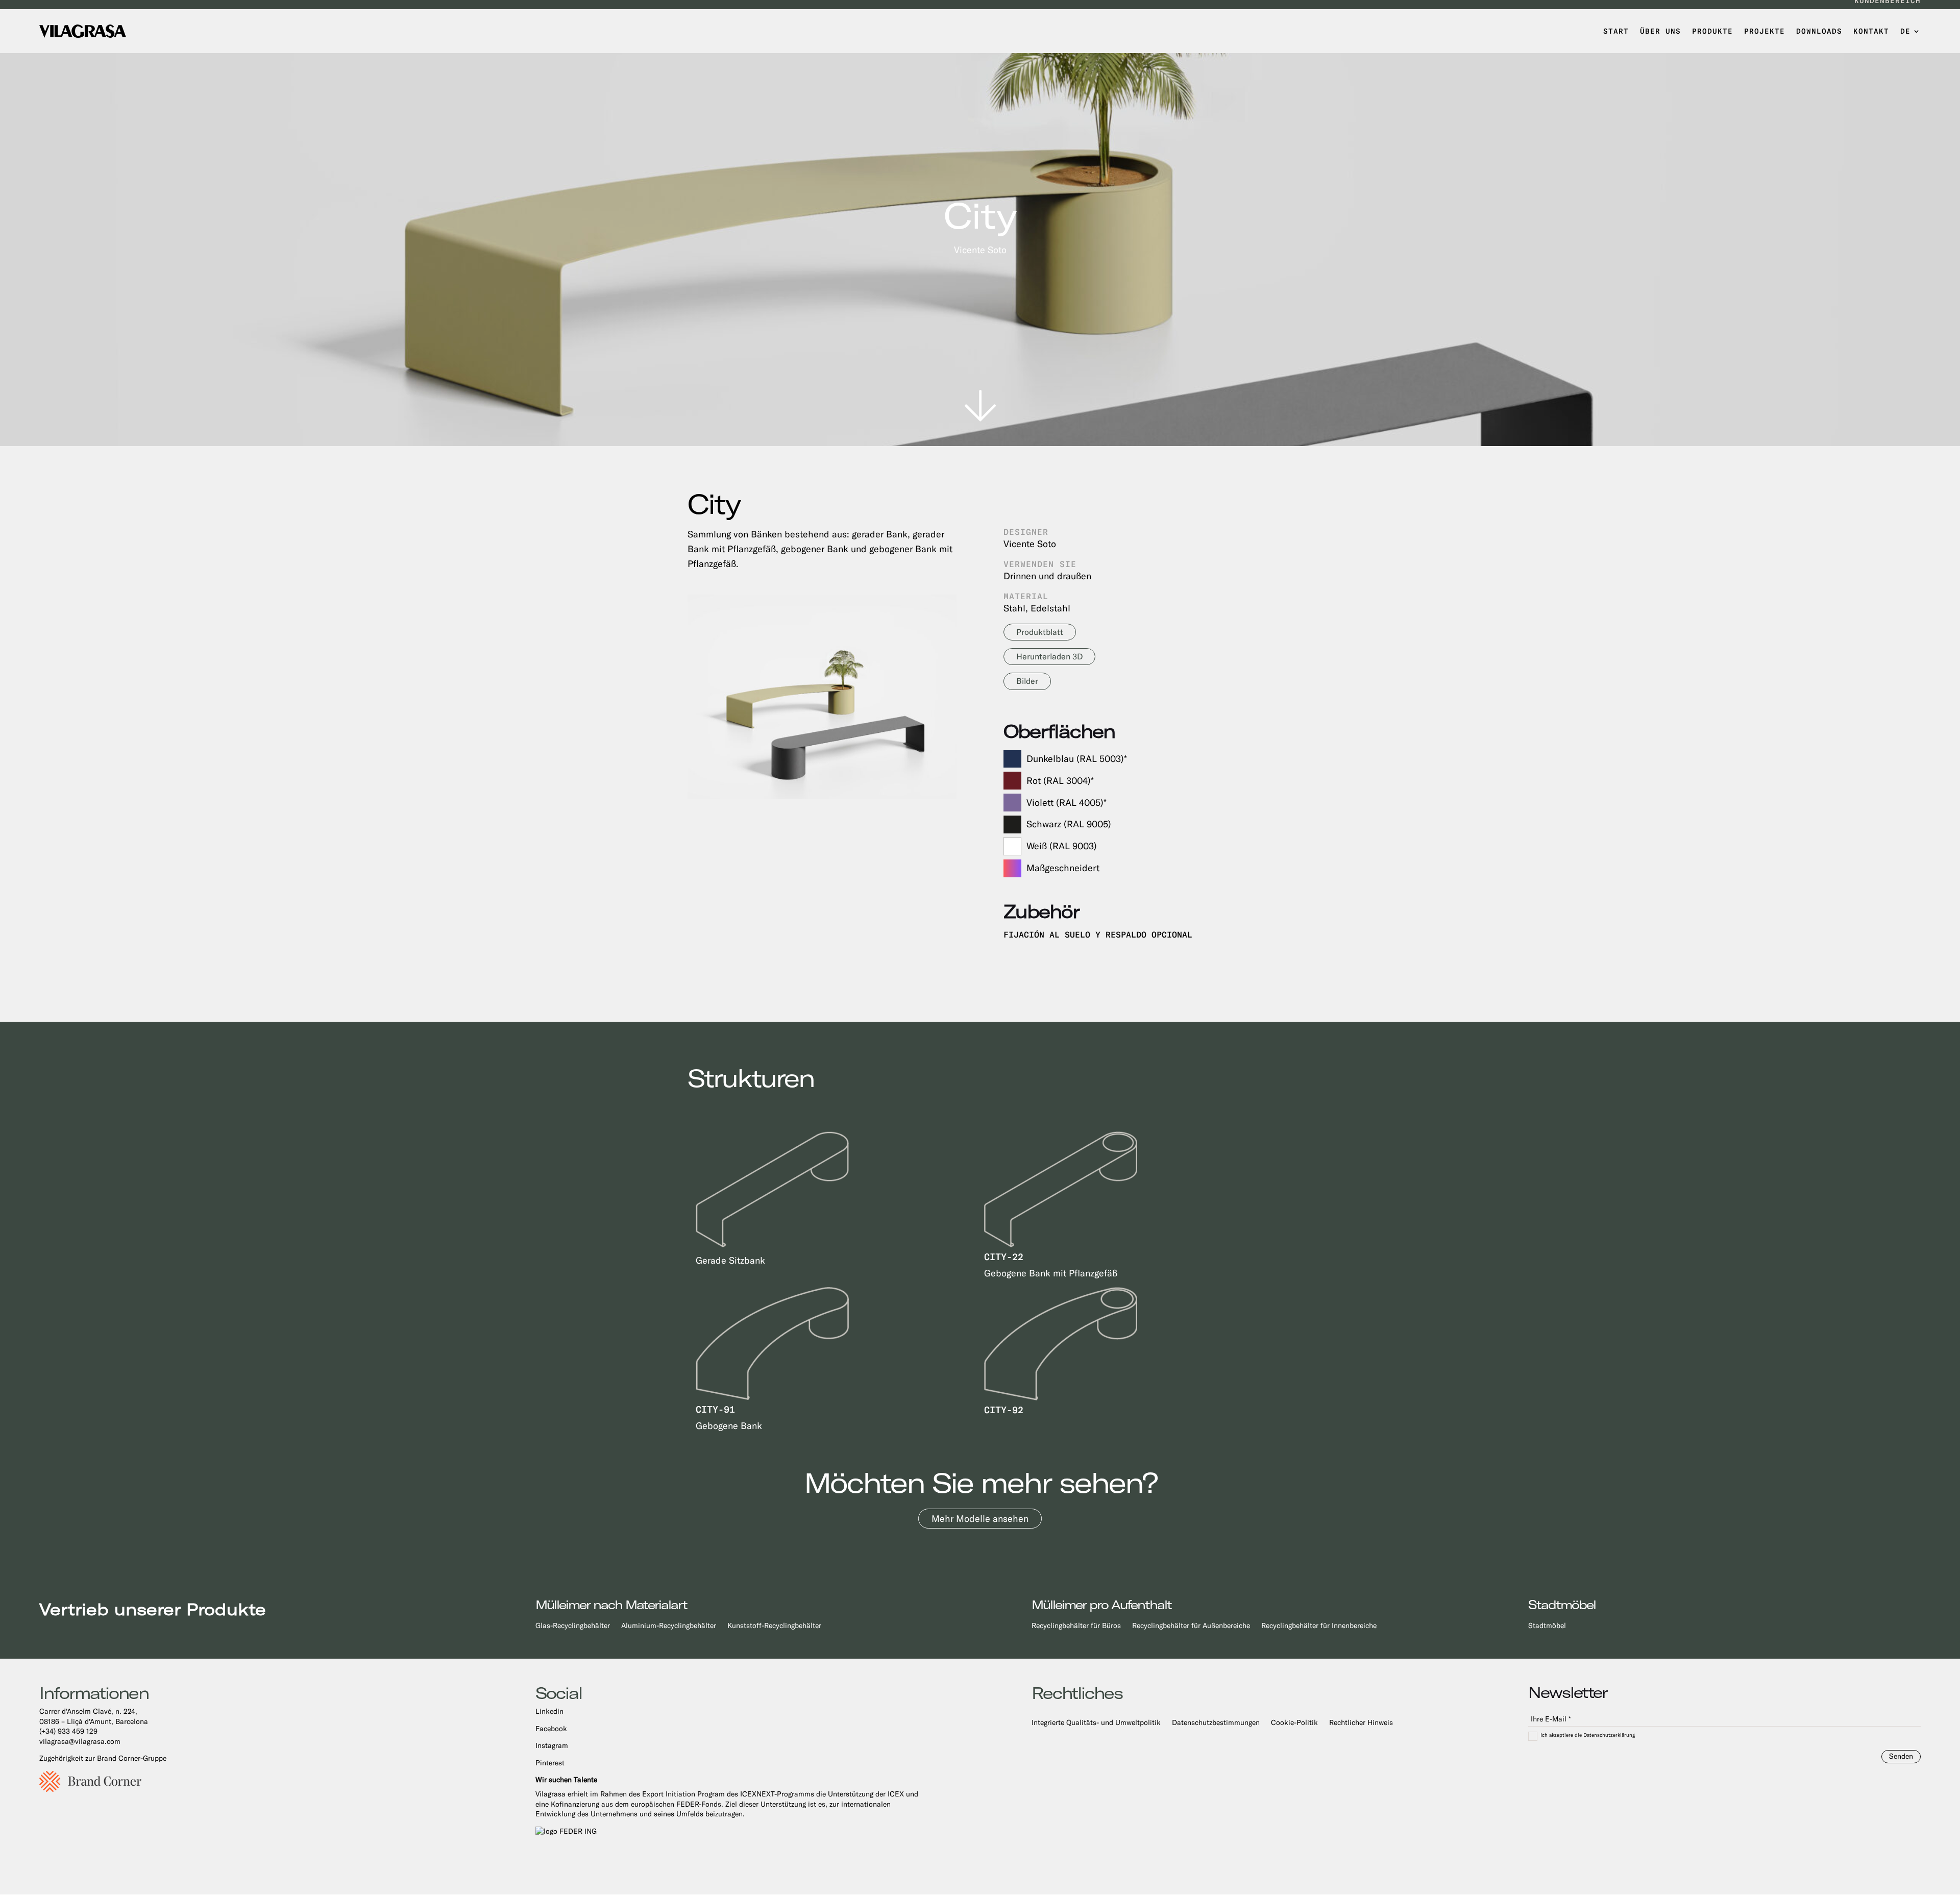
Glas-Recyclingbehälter (573, 1626)
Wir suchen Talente (566, 1780)
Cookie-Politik (1294, 1723)
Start (1616, 31)
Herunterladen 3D (1049, 657)
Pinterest (550, 1763)
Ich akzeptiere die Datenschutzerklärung (1588, 1735)
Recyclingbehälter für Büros (1076, 1626)
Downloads (1819, 31)
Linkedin (549, 1711)
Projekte (1765, 31)
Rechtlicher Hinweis (1361, 1723)
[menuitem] (1910, 31)
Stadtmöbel (1547, 1626)
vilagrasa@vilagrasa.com (80, 1741)
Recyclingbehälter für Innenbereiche (1319, 1626)
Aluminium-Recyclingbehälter (669, 1626)
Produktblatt (1040, 632)
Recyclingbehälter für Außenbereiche (1191, 1626)
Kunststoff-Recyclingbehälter (774, 1626)
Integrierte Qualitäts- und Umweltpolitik (1096, 1723)
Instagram (552, 1745)
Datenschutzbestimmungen (1216, 1723)
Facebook (551, 1729)
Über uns (1660, 31)
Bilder (1027, 681)
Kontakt (1871, 31)
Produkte (1712, 31)
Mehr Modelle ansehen (980, 1519)
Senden (1901, 1756)
